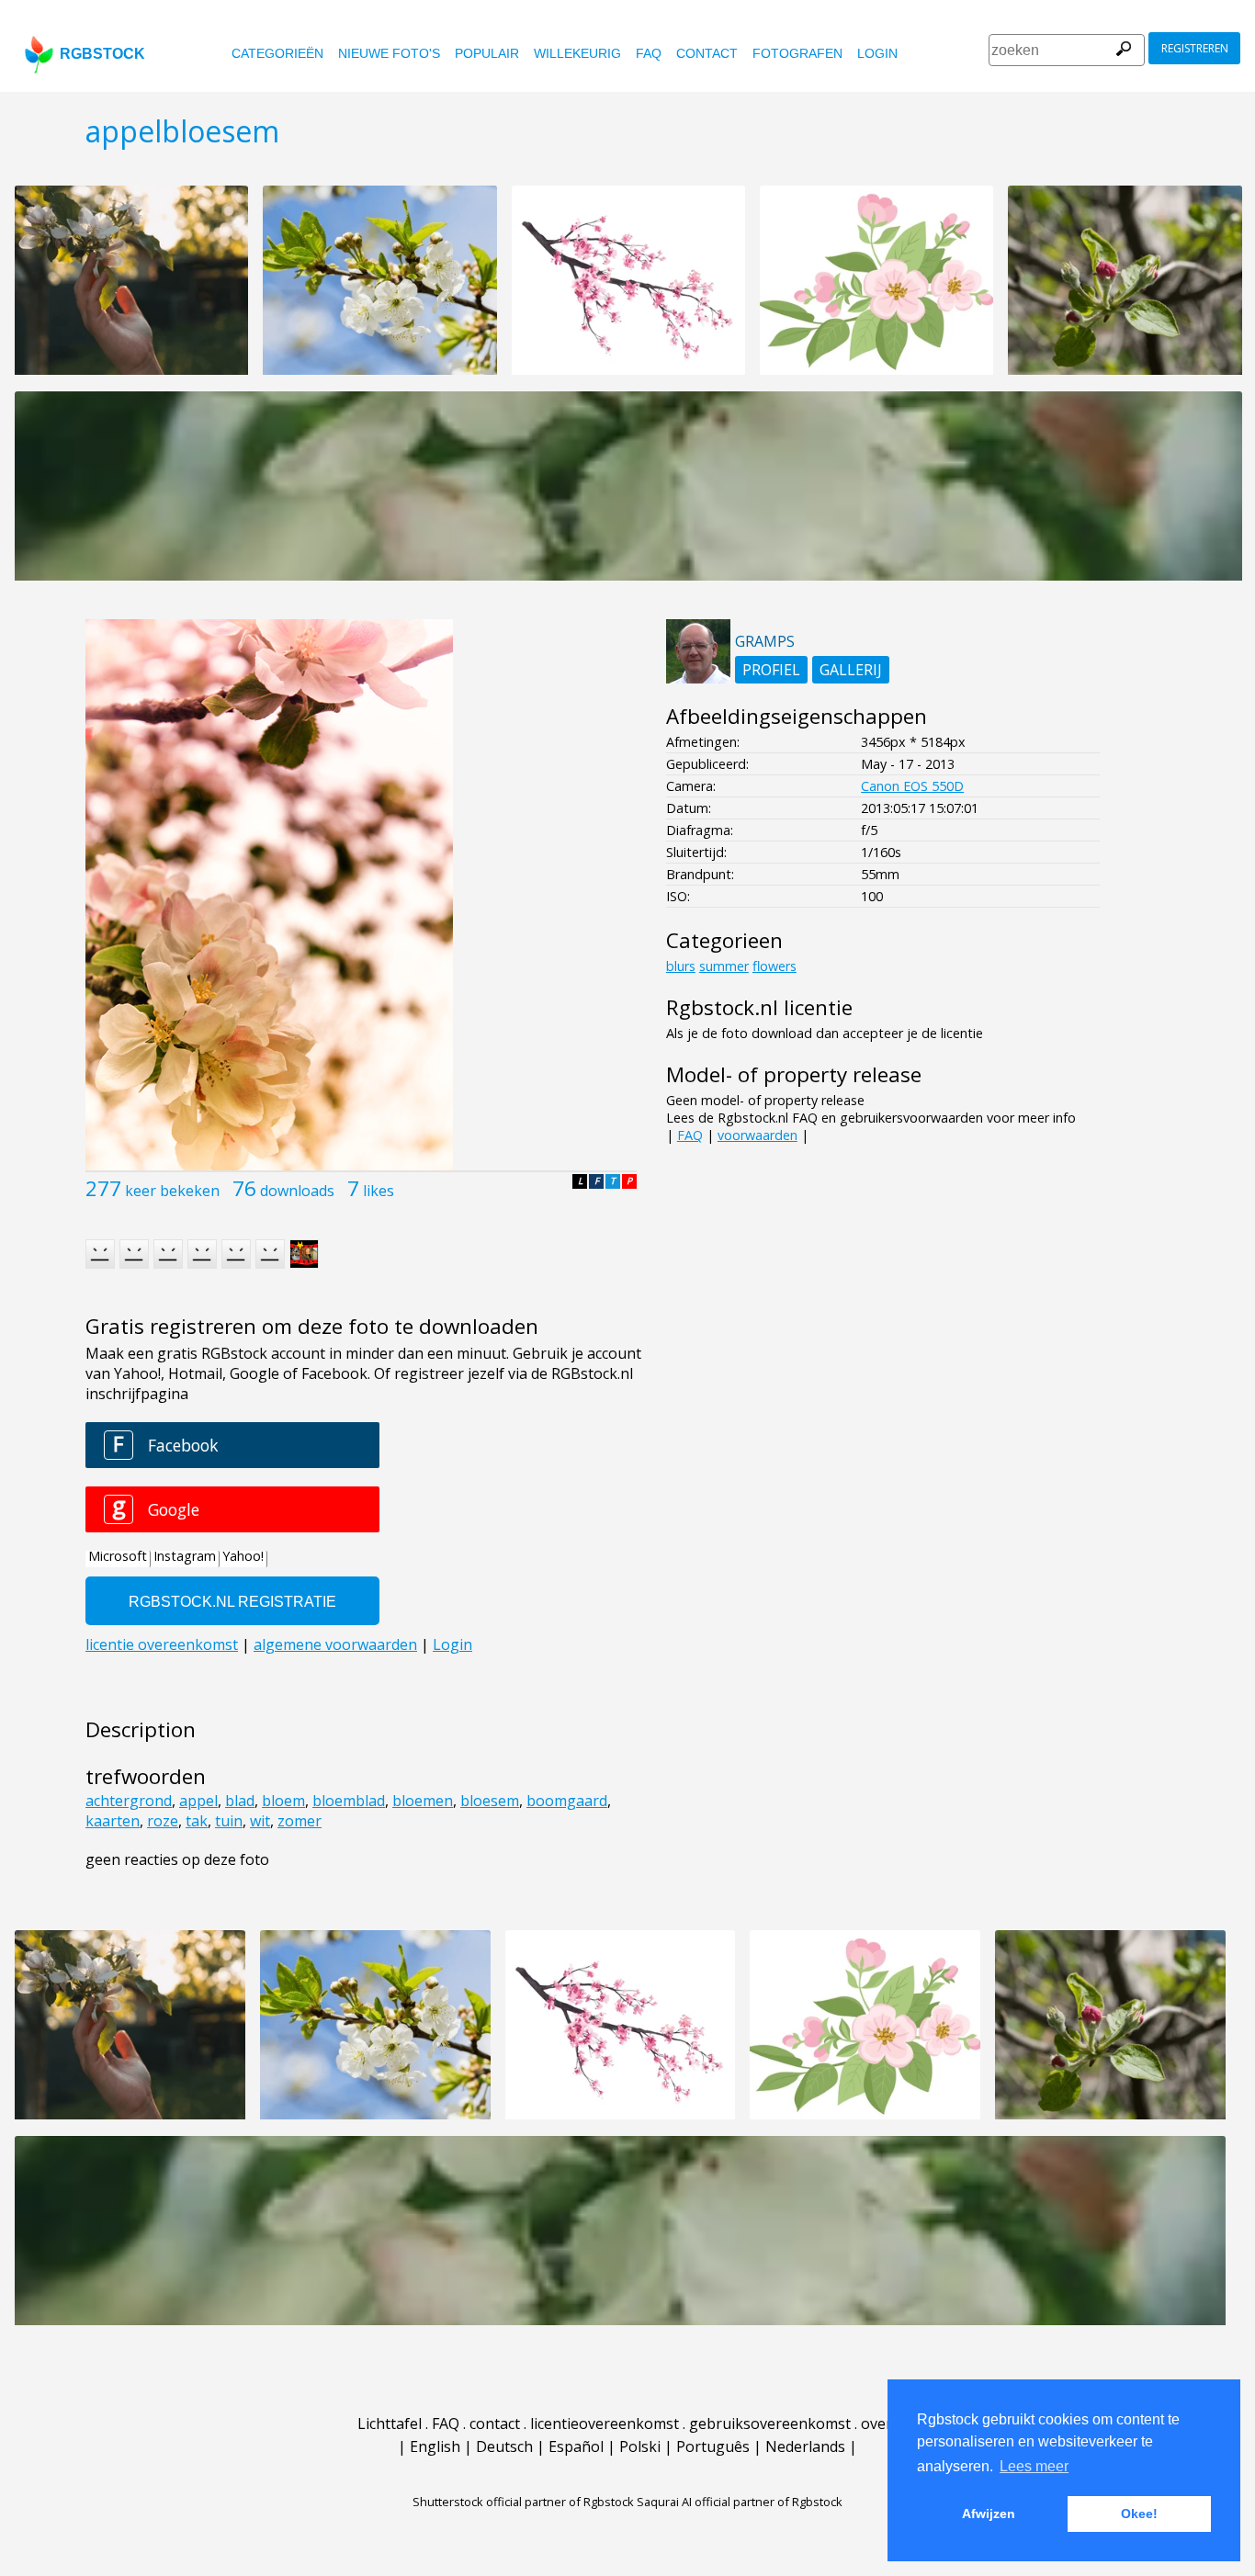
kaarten (113, 1821)
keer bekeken (172, 1191)
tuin (229, 1821)
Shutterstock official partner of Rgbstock (523, 2502)
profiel (771, 670)
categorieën (277, 53)
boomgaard (567, 1801)
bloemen (423, 1801)
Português (713, 2446)
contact (707, 53)
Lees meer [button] (1034, 2466)
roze (163, 1821)
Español (576, 2446)
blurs (681, 966)
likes (379, 1191)
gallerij (851, 670)
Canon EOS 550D (912, 786)
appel (198, 1801)
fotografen (797, 53)
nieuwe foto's (389, 53)
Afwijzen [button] (989, 2514)
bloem (283, 1801)
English (435, 2446)
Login (877, 53)
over (876, 2423)
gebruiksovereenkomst (770, 2423)
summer (724, 966)
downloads (297, 1191)
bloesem (490, 1801)
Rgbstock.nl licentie (759, 1007)
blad (240, 1801)
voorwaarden (758, 1135)
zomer (300, 1821)
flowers (774, 966)
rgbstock (102, 54)
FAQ (649, 53)
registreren (1195, 48)
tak (197, 1821)
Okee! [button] (1139, 2514)
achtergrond (129, 1801)
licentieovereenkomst (605, 2423)
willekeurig (577, 53)
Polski (640, 2446)
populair (487, 53)
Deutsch (504, 2446)
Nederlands (805, 2446)
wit (260, 1821)
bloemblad (349, 1801)
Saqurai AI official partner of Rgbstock (740, 2502)
